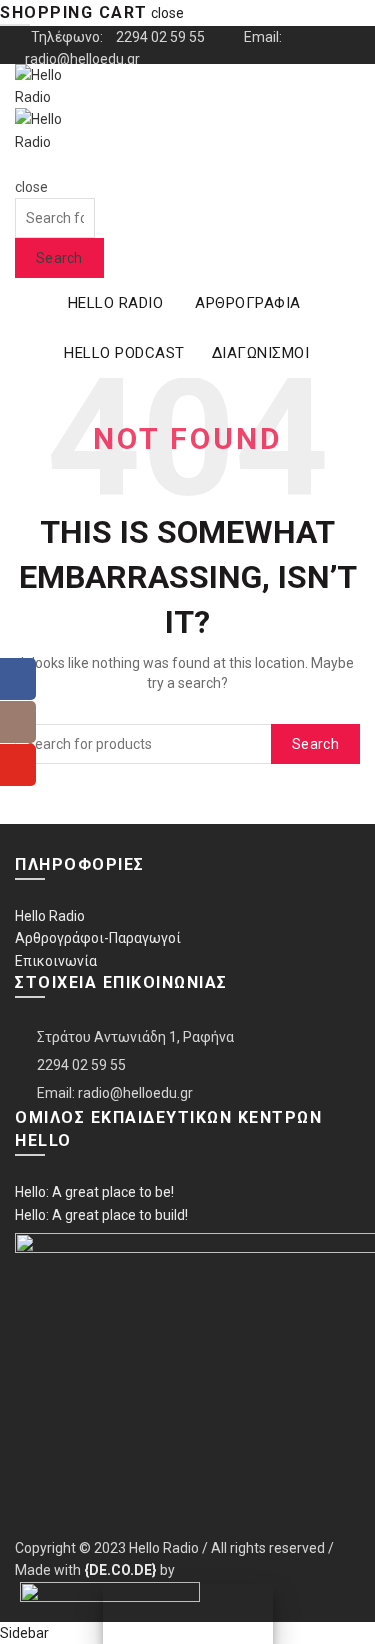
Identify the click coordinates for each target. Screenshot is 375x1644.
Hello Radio (50, 916)
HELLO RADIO (116, 303)
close (167, 13)
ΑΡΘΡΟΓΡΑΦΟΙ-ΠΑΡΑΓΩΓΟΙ (102, 127)
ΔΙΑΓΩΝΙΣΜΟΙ (261, 353)
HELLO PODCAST (124, 353)
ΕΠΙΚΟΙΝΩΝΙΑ (55, 165)
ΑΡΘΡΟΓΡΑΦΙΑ (248, 303)
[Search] (21, 164)
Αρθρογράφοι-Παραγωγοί (98, 938)
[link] (120, 1570)
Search (59, 258)
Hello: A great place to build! (101, 1215)
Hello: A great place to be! (94, 1192)
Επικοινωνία (56, 961)
